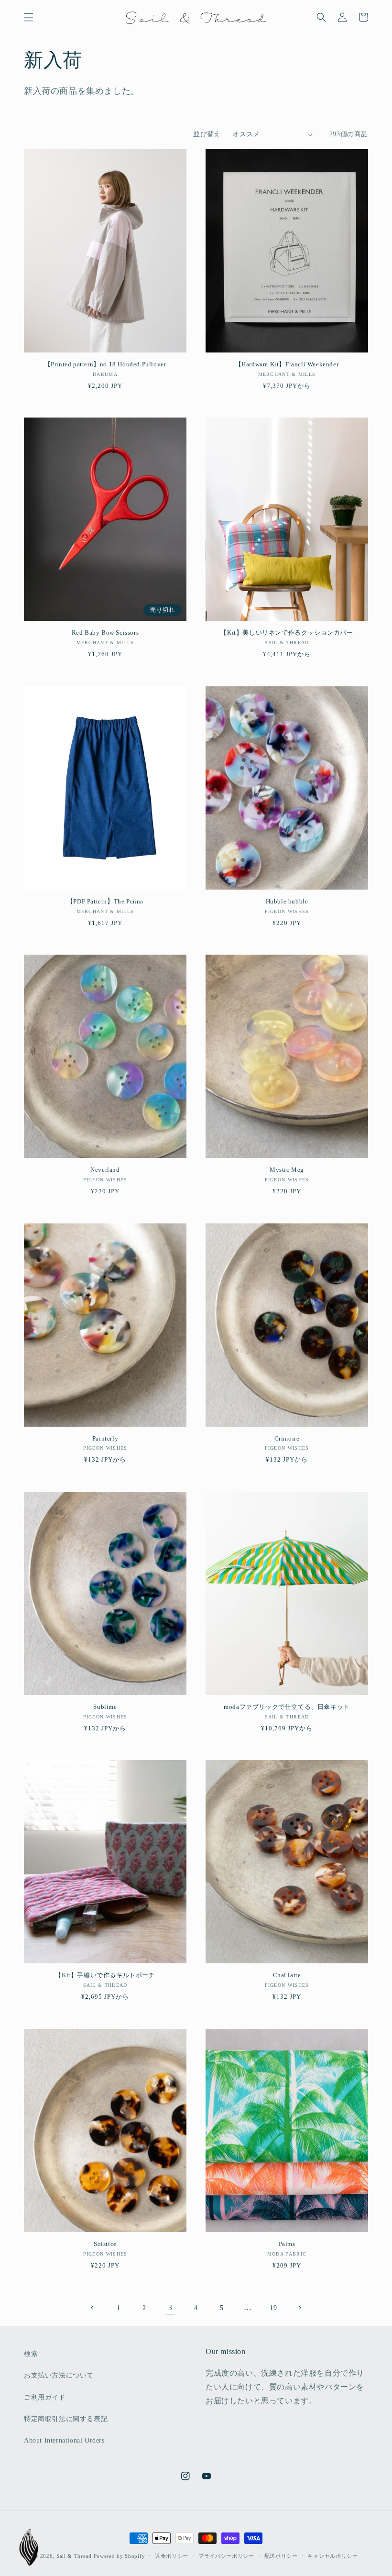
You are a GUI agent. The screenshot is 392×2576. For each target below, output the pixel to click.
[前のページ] (93, 2308)
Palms (287, 2244)
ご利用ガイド (45, 2397)
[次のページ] (299, 2308)
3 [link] (170, 2307)
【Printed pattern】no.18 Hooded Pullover (105, 364)
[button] (29, 17)
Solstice (105, 2244)
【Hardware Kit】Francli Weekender (287, 364)
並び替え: (208, 134)
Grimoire (287, 1438)
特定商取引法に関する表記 (66, 2419)
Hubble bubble (287, 901)
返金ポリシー (172, 2556)
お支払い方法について (59, 2375)
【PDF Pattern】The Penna (105, 901)
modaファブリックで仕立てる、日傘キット (287, 1707)
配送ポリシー (281, 2556)
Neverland (105, 1170)
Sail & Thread (74, 2556)
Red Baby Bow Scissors (105, 633)
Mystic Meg (287, 1170)
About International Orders (64, 2440)
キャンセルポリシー (332, 2556)
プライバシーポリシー (226, 2556)
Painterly (105, 1438)
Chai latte (287, 1975)
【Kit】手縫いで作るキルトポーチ (105, 1975)
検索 (31, 2354)
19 (273, 2308)
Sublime (105, 1707)
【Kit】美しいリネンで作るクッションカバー (287, 633)
